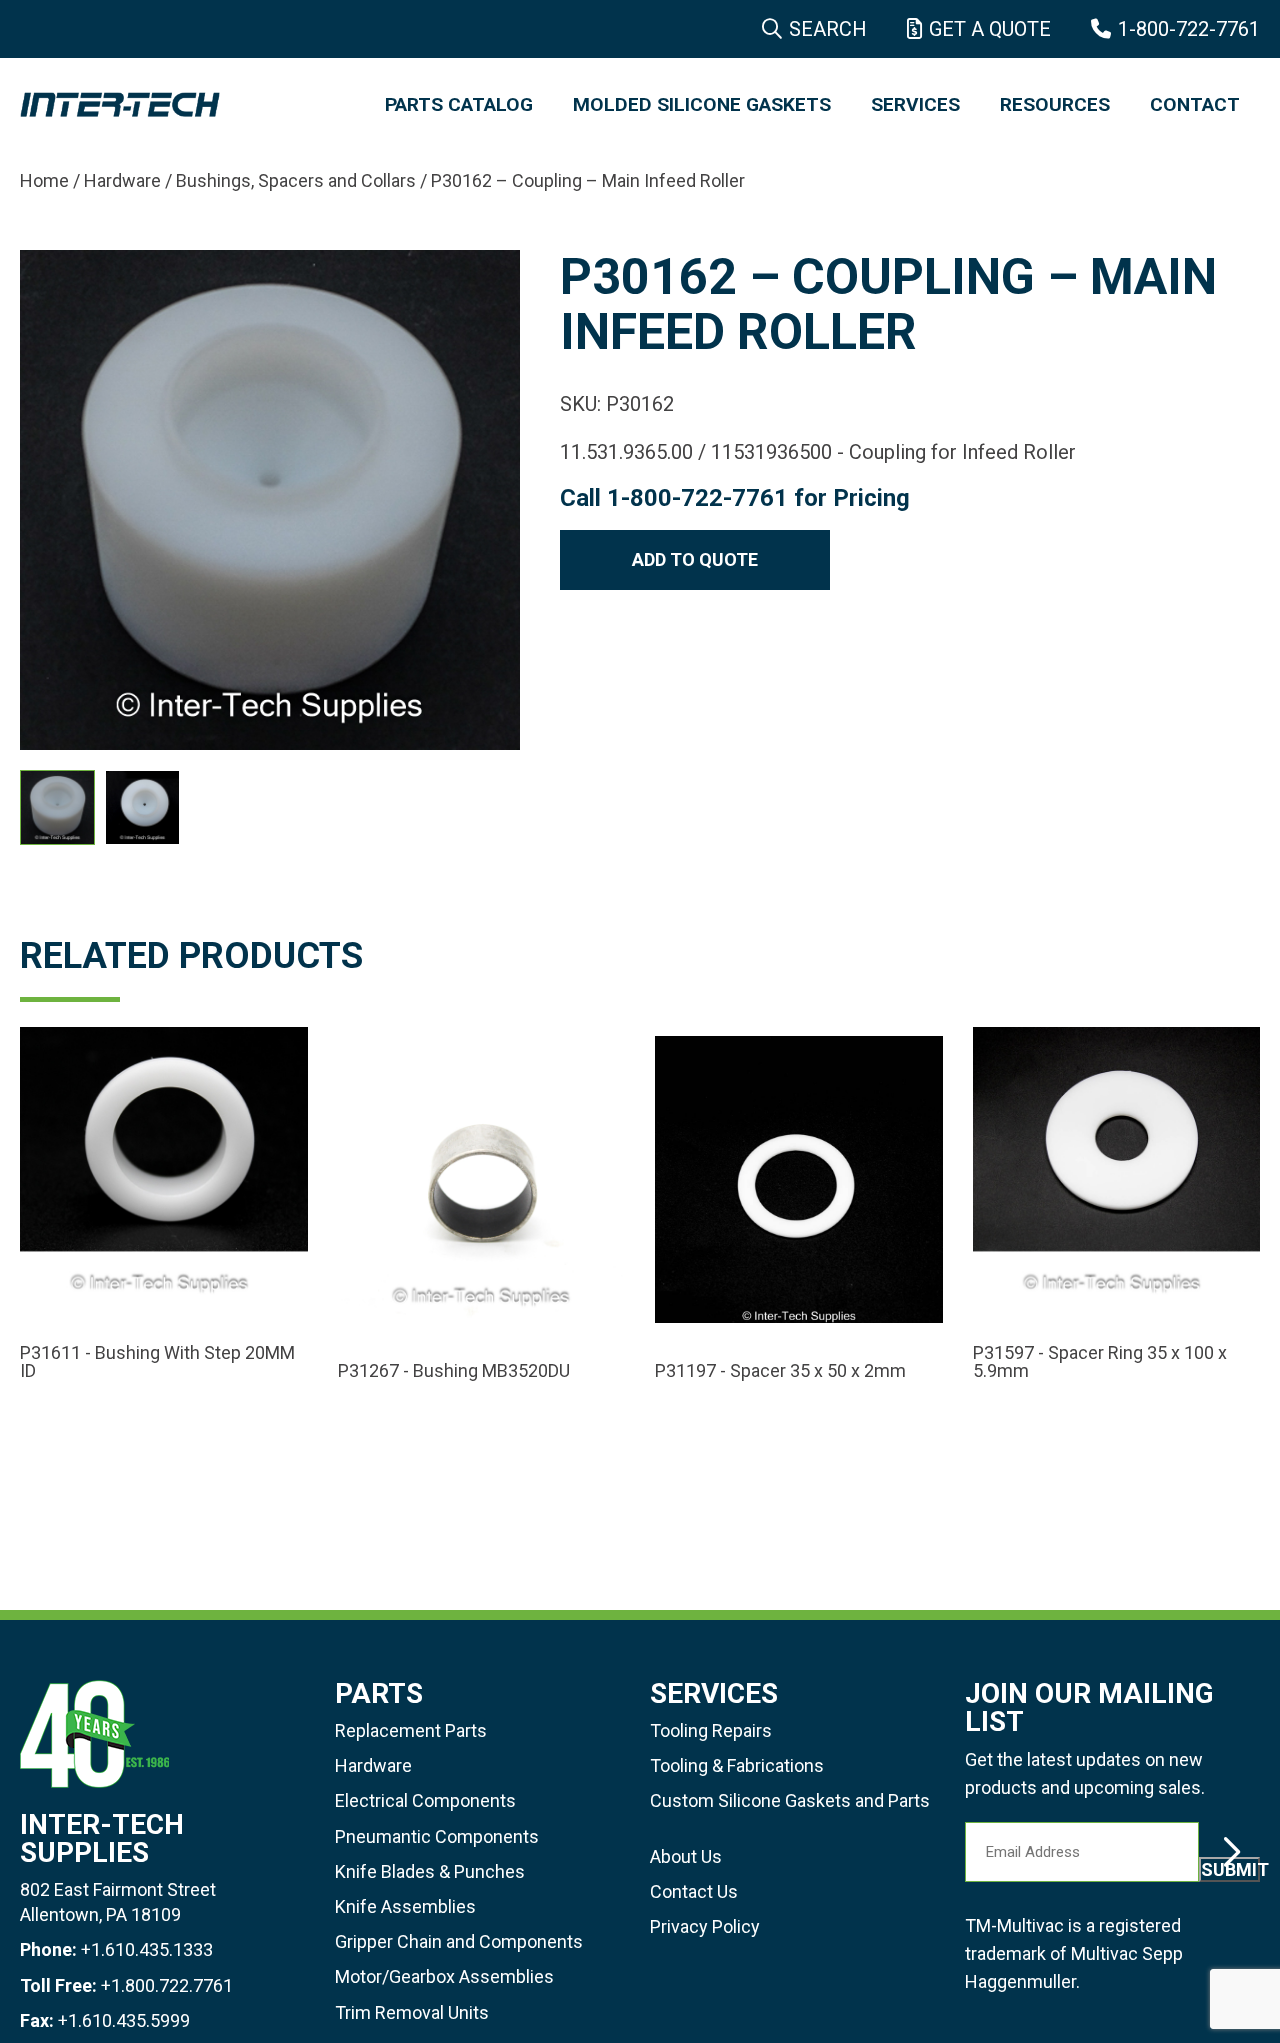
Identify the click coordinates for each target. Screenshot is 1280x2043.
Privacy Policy (705, 1926)
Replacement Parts (411, 1730)
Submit (1230, 1869)
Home (44, 180)
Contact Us (694, 1891)
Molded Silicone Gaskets (702, 104)
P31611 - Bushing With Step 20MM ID (157, 1362)
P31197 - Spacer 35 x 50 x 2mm (780, 1371)
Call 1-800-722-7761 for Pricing (735, 498)
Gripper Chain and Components (459, 1941)
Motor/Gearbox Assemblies (444, 1976)
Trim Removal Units (412, 2012)
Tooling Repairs (711, 1730)
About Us (686, 1856)
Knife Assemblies (405, 1906)
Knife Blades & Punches (430, 1871)
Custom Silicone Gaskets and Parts (790, 1800)
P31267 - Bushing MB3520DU (454, 1371)
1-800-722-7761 (1189, 29)
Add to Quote (695, 559)
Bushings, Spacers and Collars (296, 180)
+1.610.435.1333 (147, 1949)
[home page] (182, 105)
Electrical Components (425, 1800)
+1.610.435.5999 (124, 2020)
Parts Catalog (459, 104)
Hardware (122, 180)
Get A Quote (990, 29)
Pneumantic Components (437, 1836)
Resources (1055, 104)
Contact (1195, 104)
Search (828, 29)
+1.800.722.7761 (167, 1985)
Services (915, 104)
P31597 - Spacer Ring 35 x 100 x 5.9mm (1100, 1362)
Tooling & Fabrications (737, 1765)
